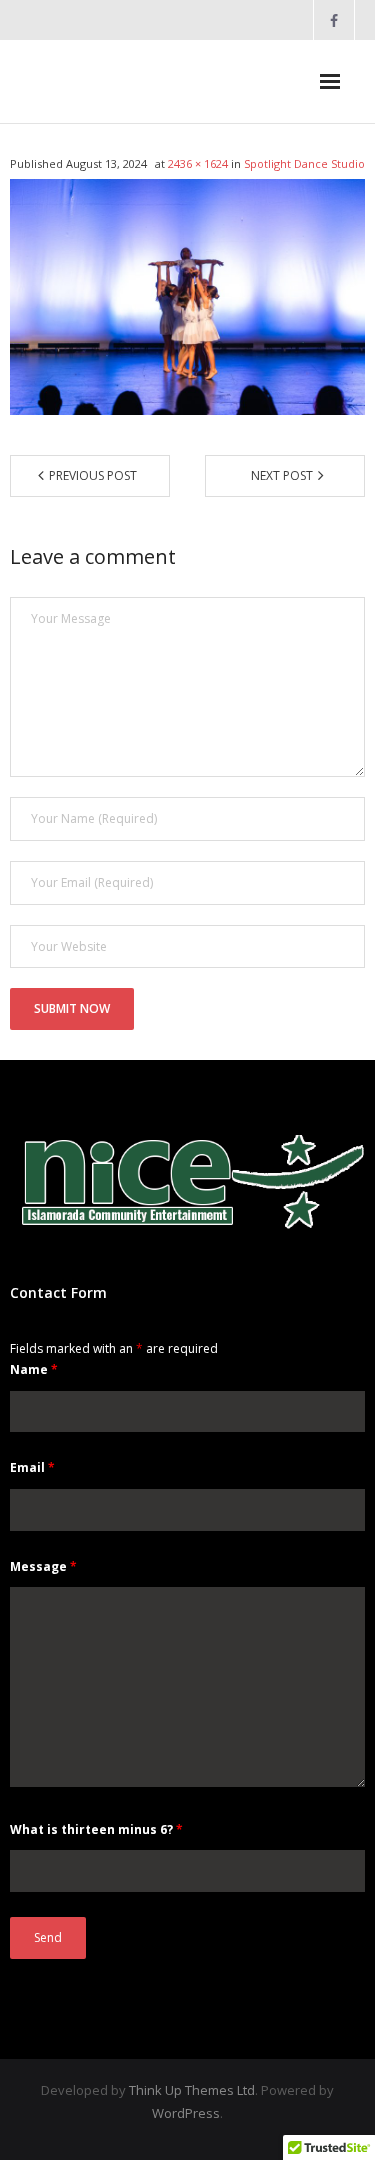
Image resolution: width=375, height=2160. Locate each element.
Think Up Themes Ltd (192, 2090)
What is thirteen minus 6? (96, 1829)
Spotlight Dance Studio (304, 163)
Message (43, 1566)
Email (32, 1467)
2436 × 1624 (198, 163)
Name (34, 1369)
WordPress (186, 2113)
